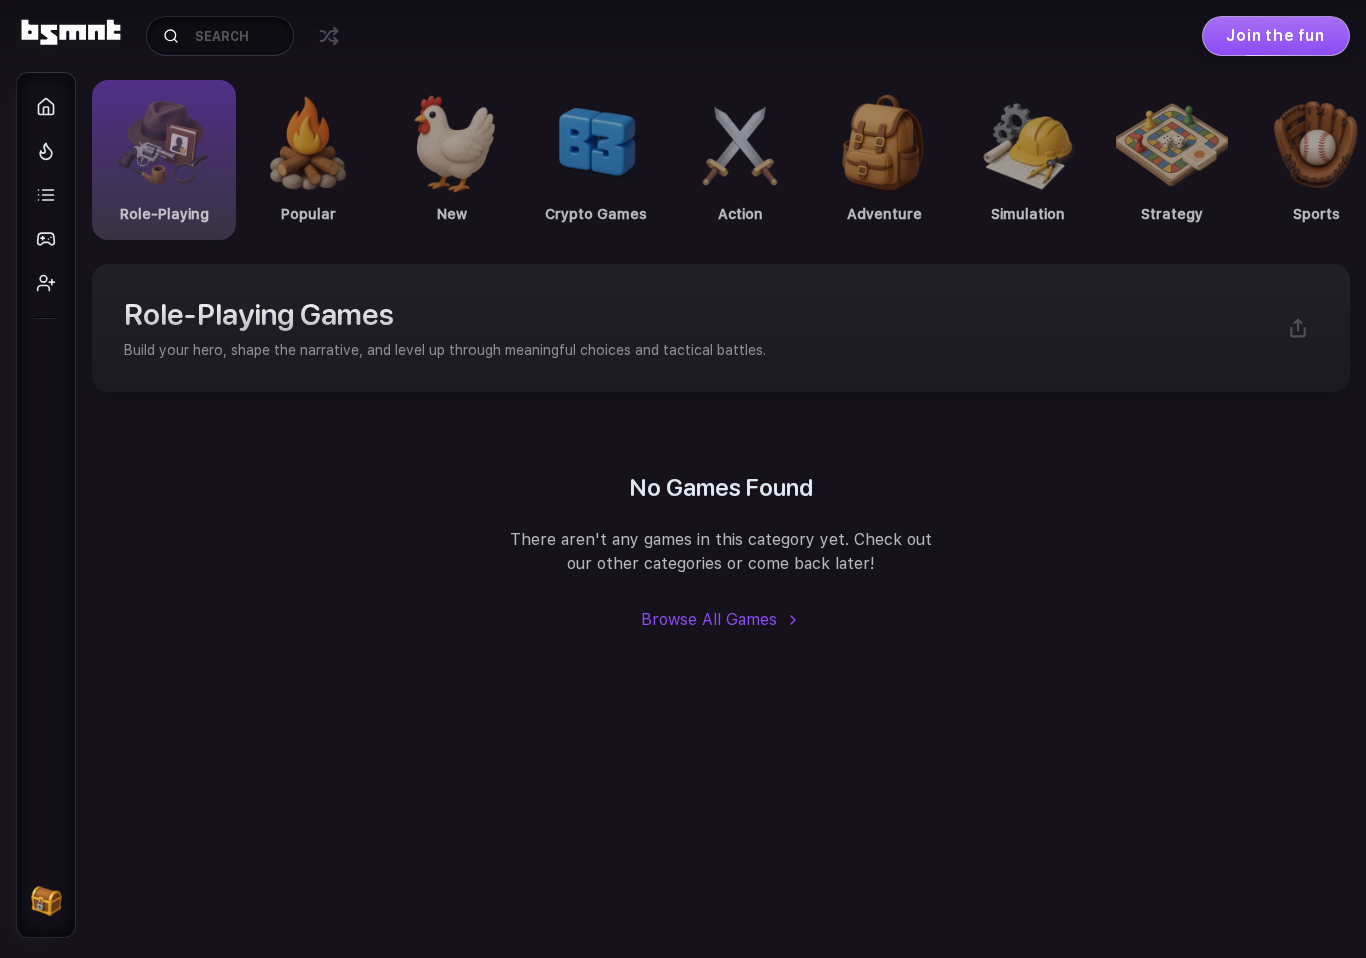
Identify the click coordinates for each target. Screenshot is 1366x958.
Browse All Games (709, 619)
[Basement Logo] (69, 36)
